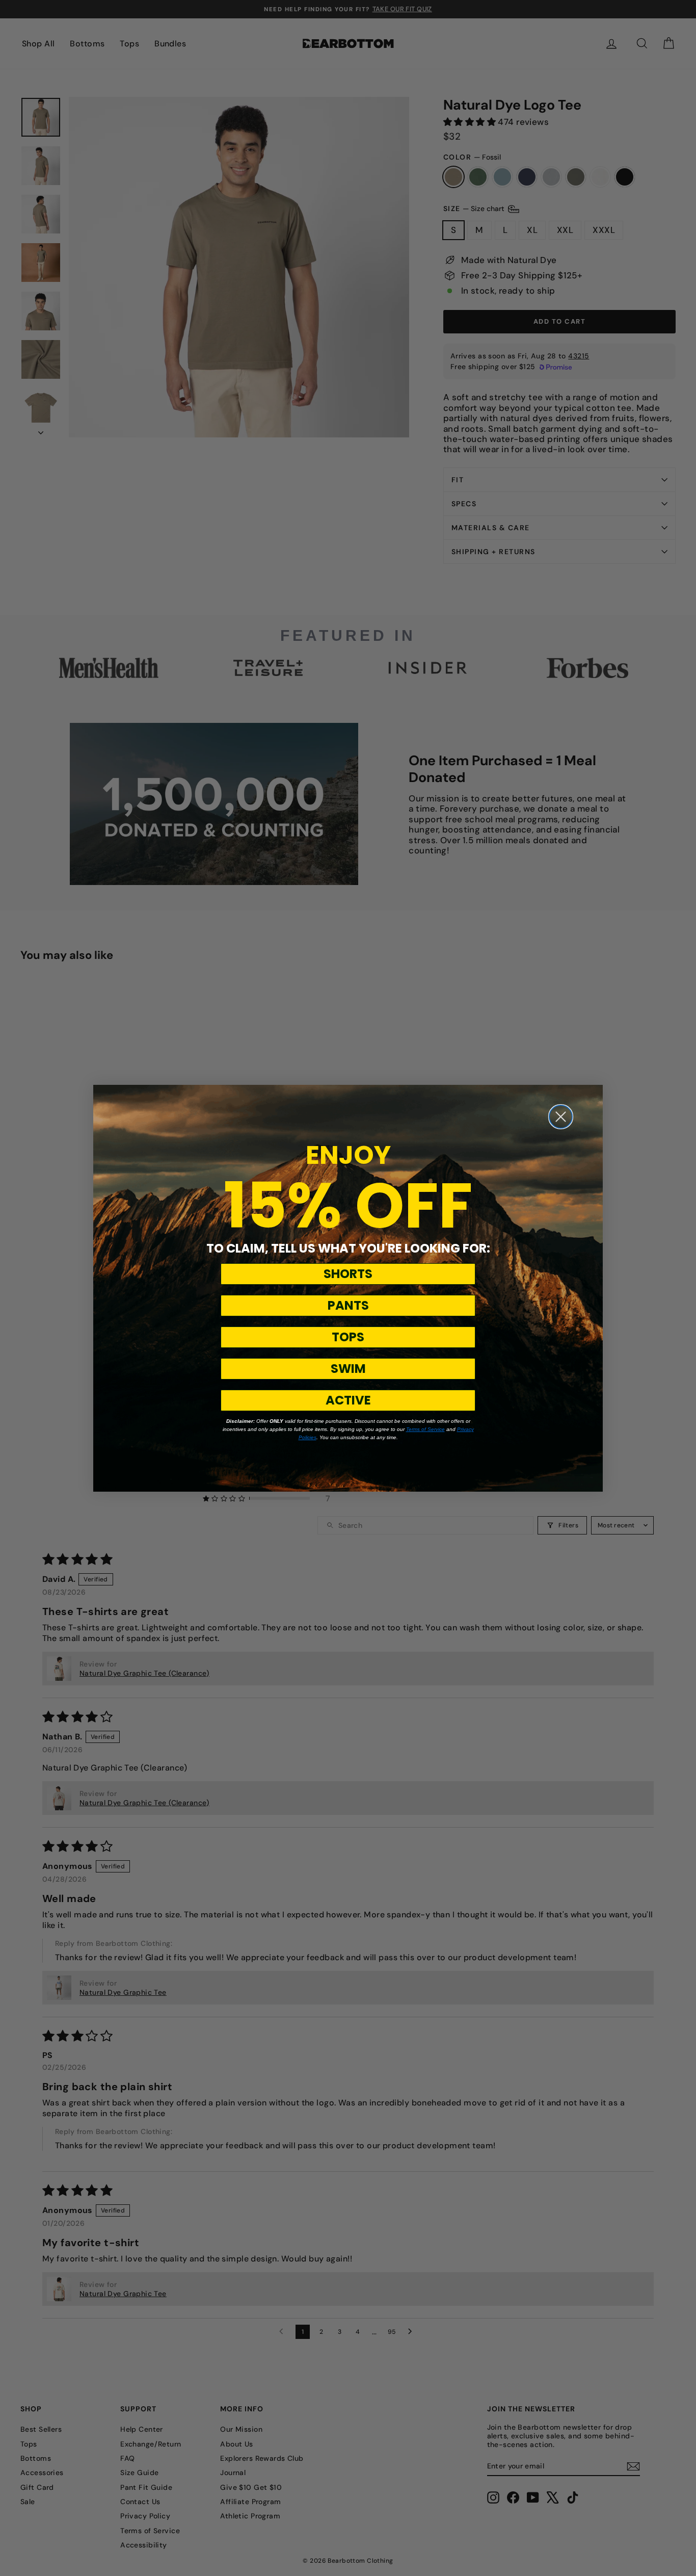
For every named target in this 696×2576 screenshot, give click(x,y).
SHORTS (348, 1274)
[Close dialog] (561, 1117)
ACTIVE (348, 1400)
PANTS (348, 1305)
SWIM (348, 1369)
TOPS (348, 1337)
